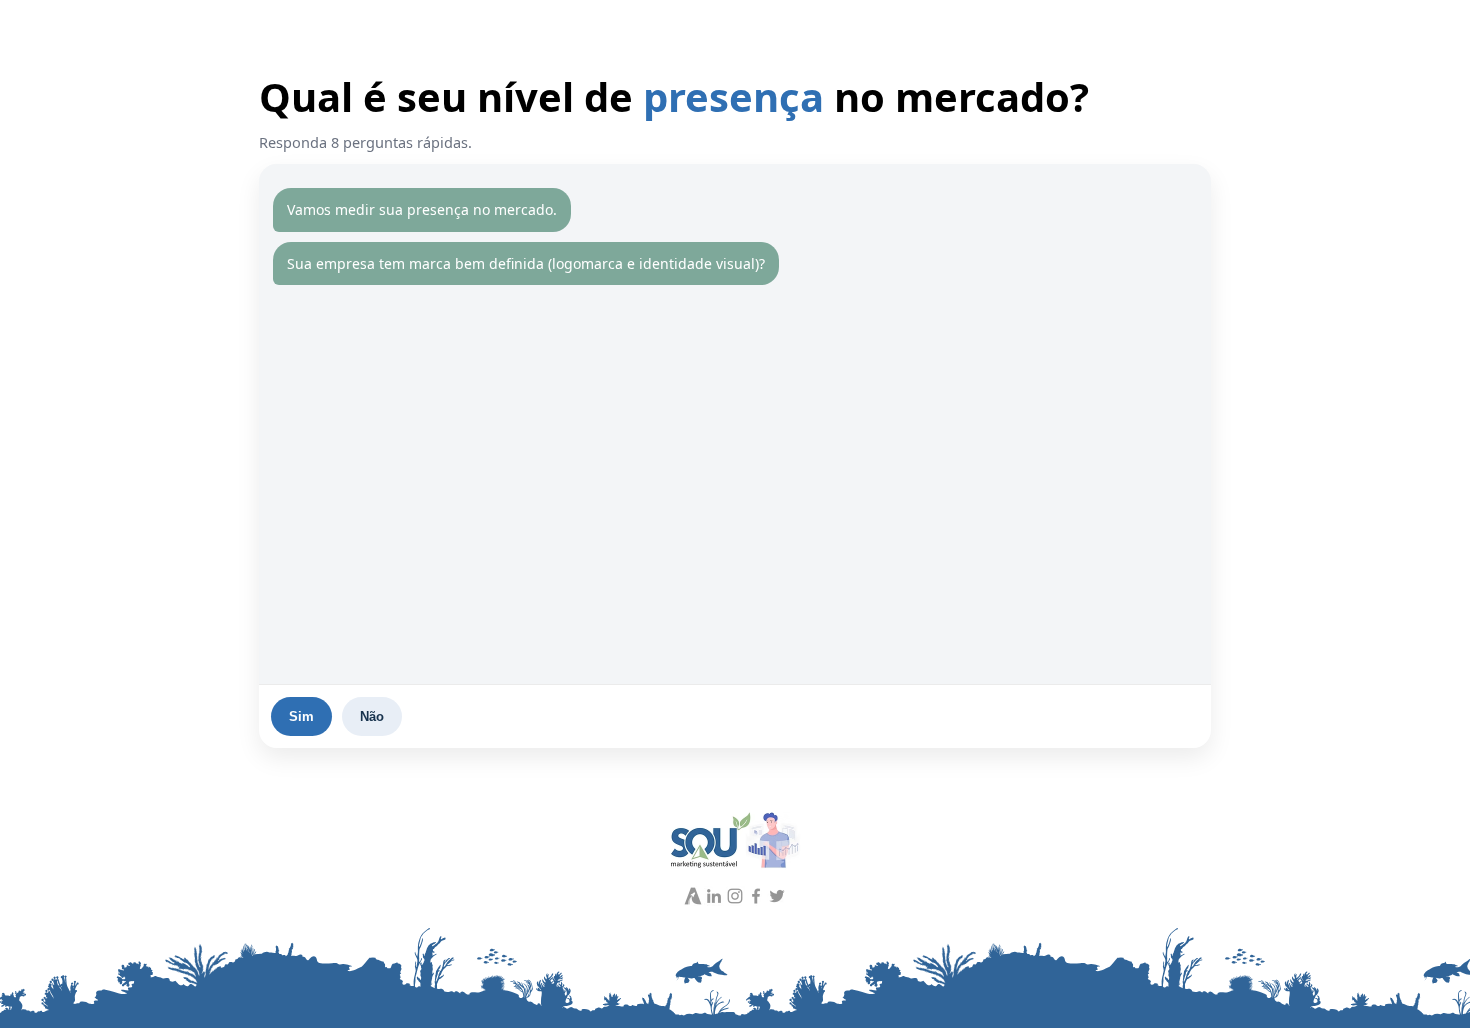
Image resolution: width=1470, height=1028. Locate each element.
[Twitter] (777, 896)
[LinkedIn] (714, 896)
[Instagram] (735, 896)
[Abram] (693, 896)
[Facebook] (756, 896)
